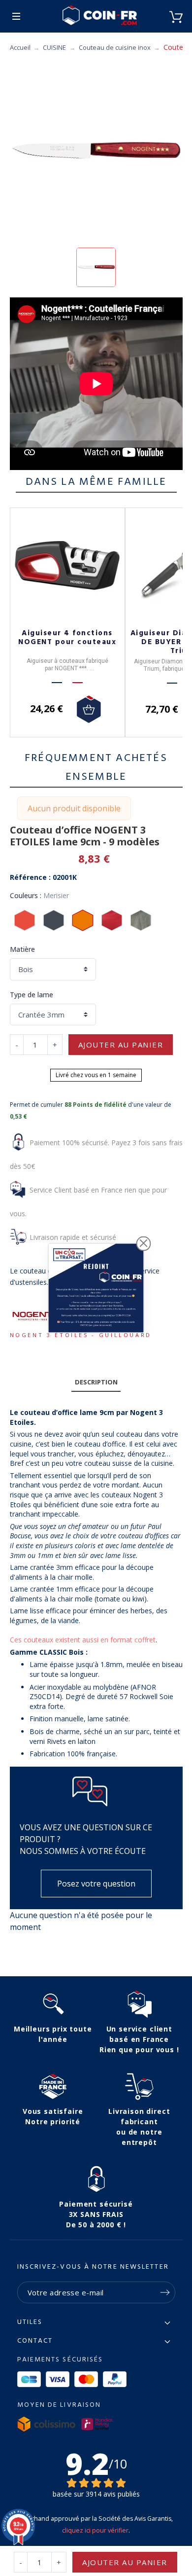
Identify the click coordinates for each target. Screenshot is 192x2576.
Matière (22, 949)
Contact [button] (35, 2341)
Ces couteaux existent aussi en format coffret (83, 1640)
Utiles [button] (30, 2322)
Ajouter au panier (121, 1045)
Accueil (20, 47)
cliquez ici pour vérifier (95, 2530)
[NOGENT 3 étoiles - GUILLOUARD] (34, 1316)
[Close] (144, 1243)
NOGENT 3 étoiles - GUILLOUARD (81, 1335)
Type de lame (32, 995)
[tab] (96, 1382)
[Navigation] (16, 16)
